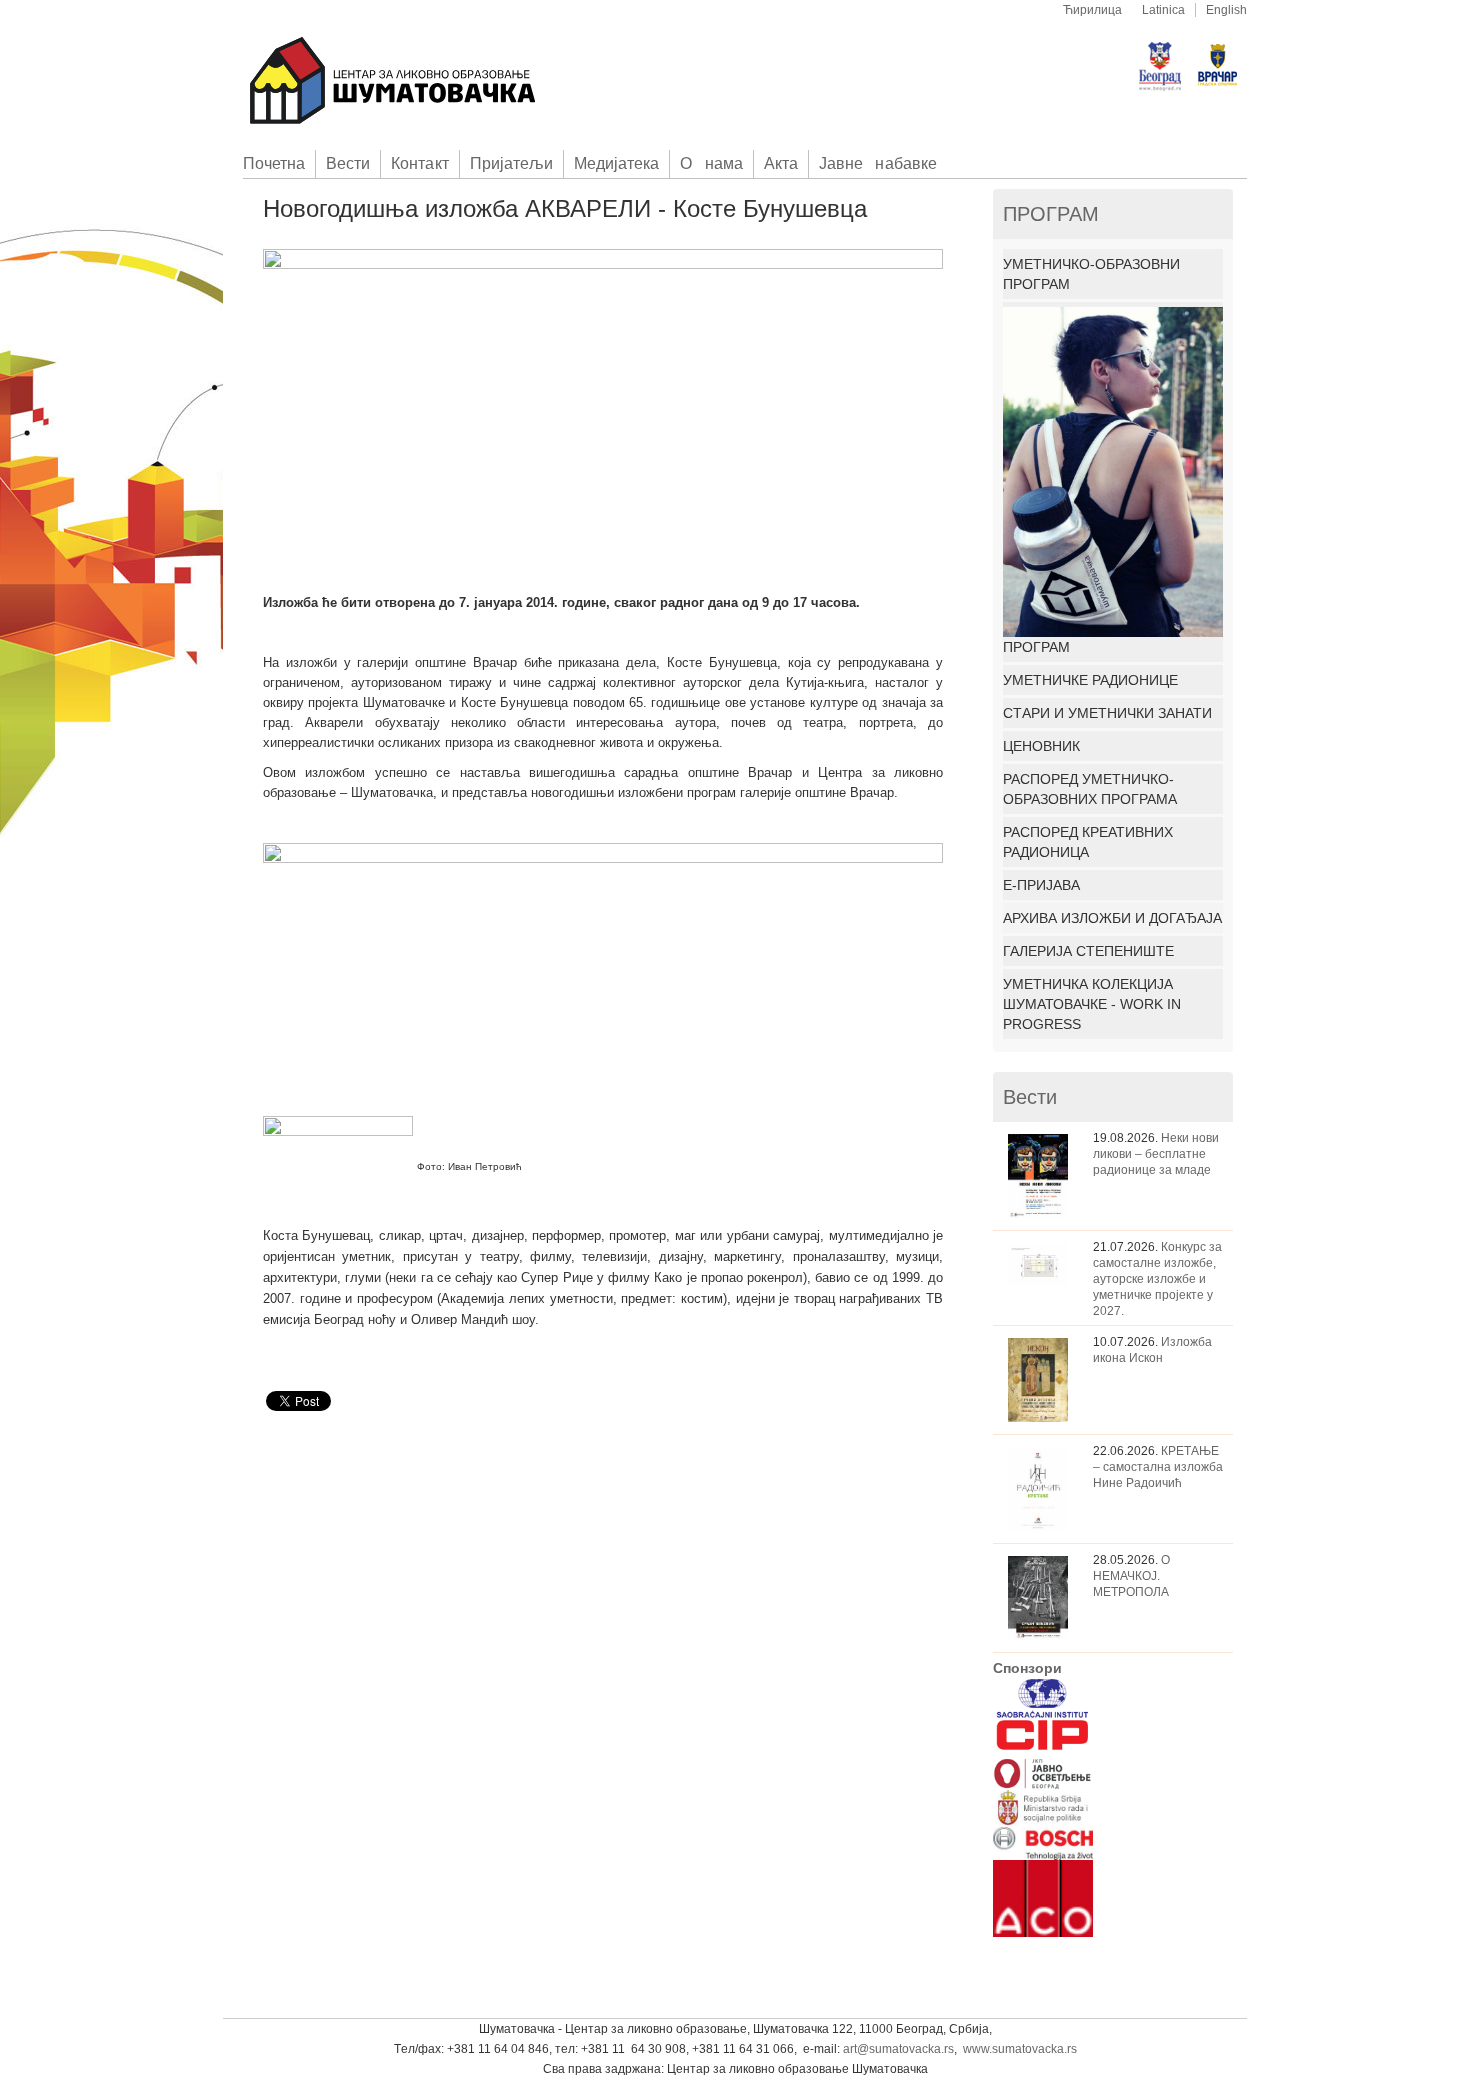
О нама (711, 163)
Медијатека (616, 163)
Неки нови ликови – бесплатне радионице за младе (1156, 1154)
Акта (781, 163)
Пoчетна (274, 163)
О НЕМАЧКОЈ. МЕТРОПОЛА (1131, 1576)
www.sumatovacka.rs (1020, 2049)
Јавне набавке (878, 163)
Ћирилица (1092, 10)
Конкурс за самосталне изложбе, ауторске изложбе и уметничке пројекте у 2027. (1157, 1279)
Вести (348, 163)
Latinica (1163, 10)
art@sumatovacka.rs (898, 2049)
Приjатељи (511, 163)
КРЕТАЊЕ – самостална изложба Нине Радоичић (1158, 1467)
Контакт (419, 163)
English (1226, 10)
